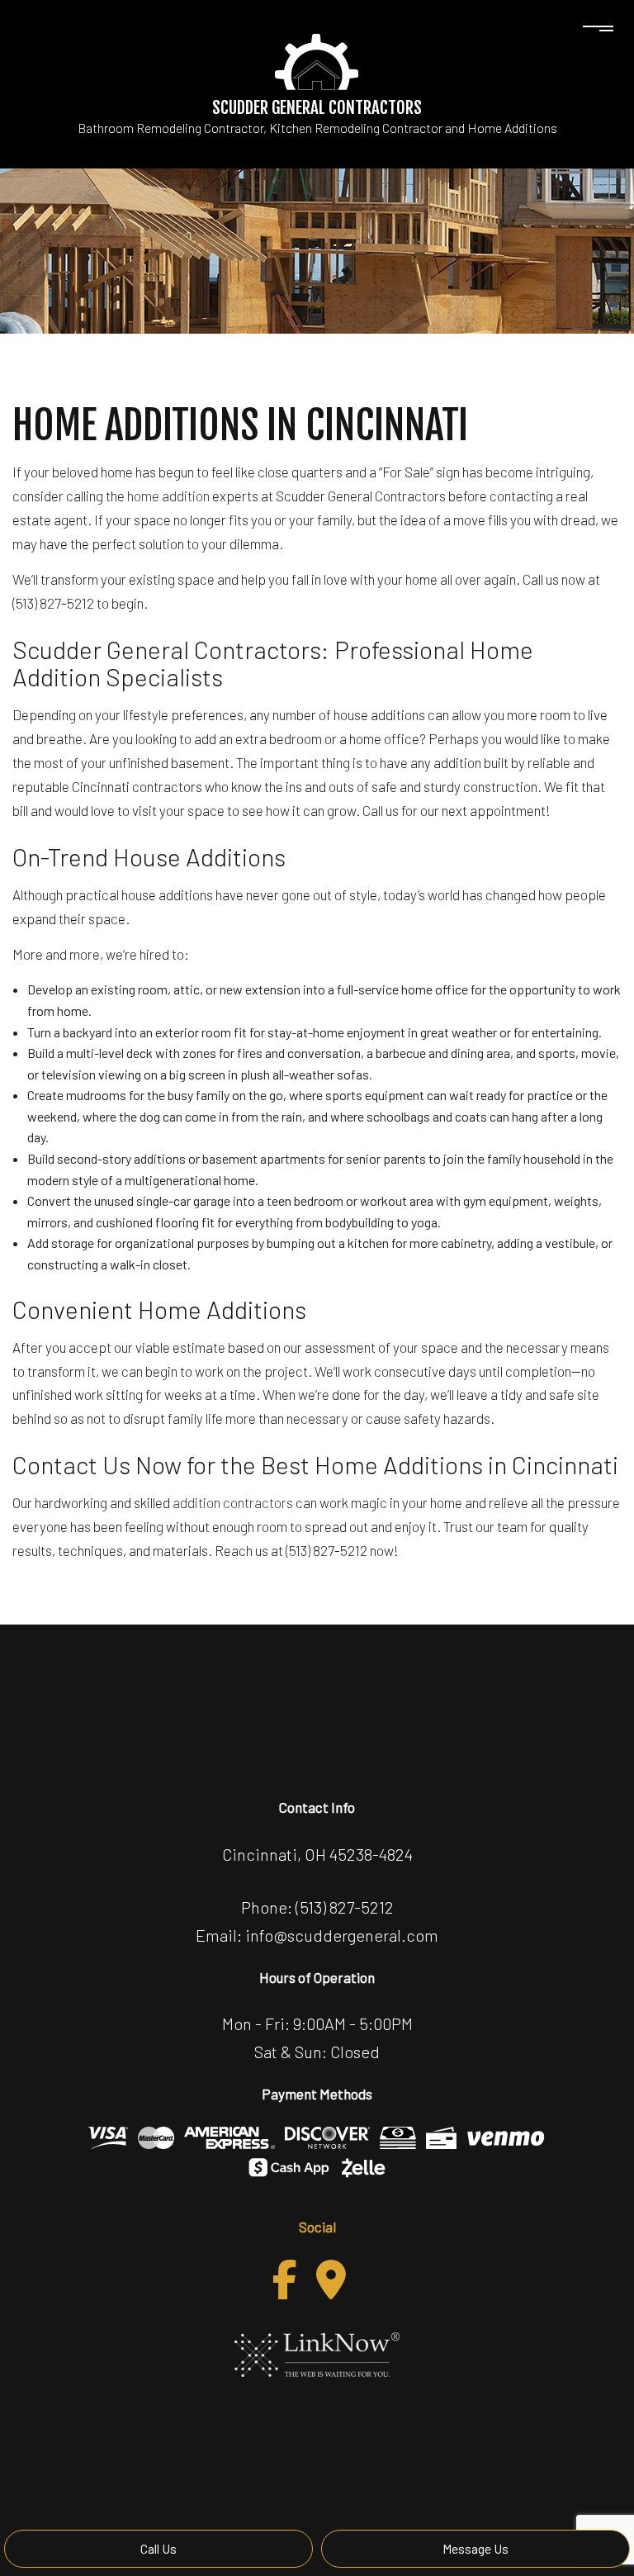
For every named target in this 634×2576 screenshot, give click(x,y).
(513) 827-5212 (345, 1907)
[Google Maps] (331, 2279)
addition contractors (233, 1502)
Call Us (158, 2548)
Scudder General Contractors (317, 107)
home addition (168, 496)
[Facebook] (285, 2279)
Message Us (475, 2548)
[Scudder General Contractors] (317, 60)
